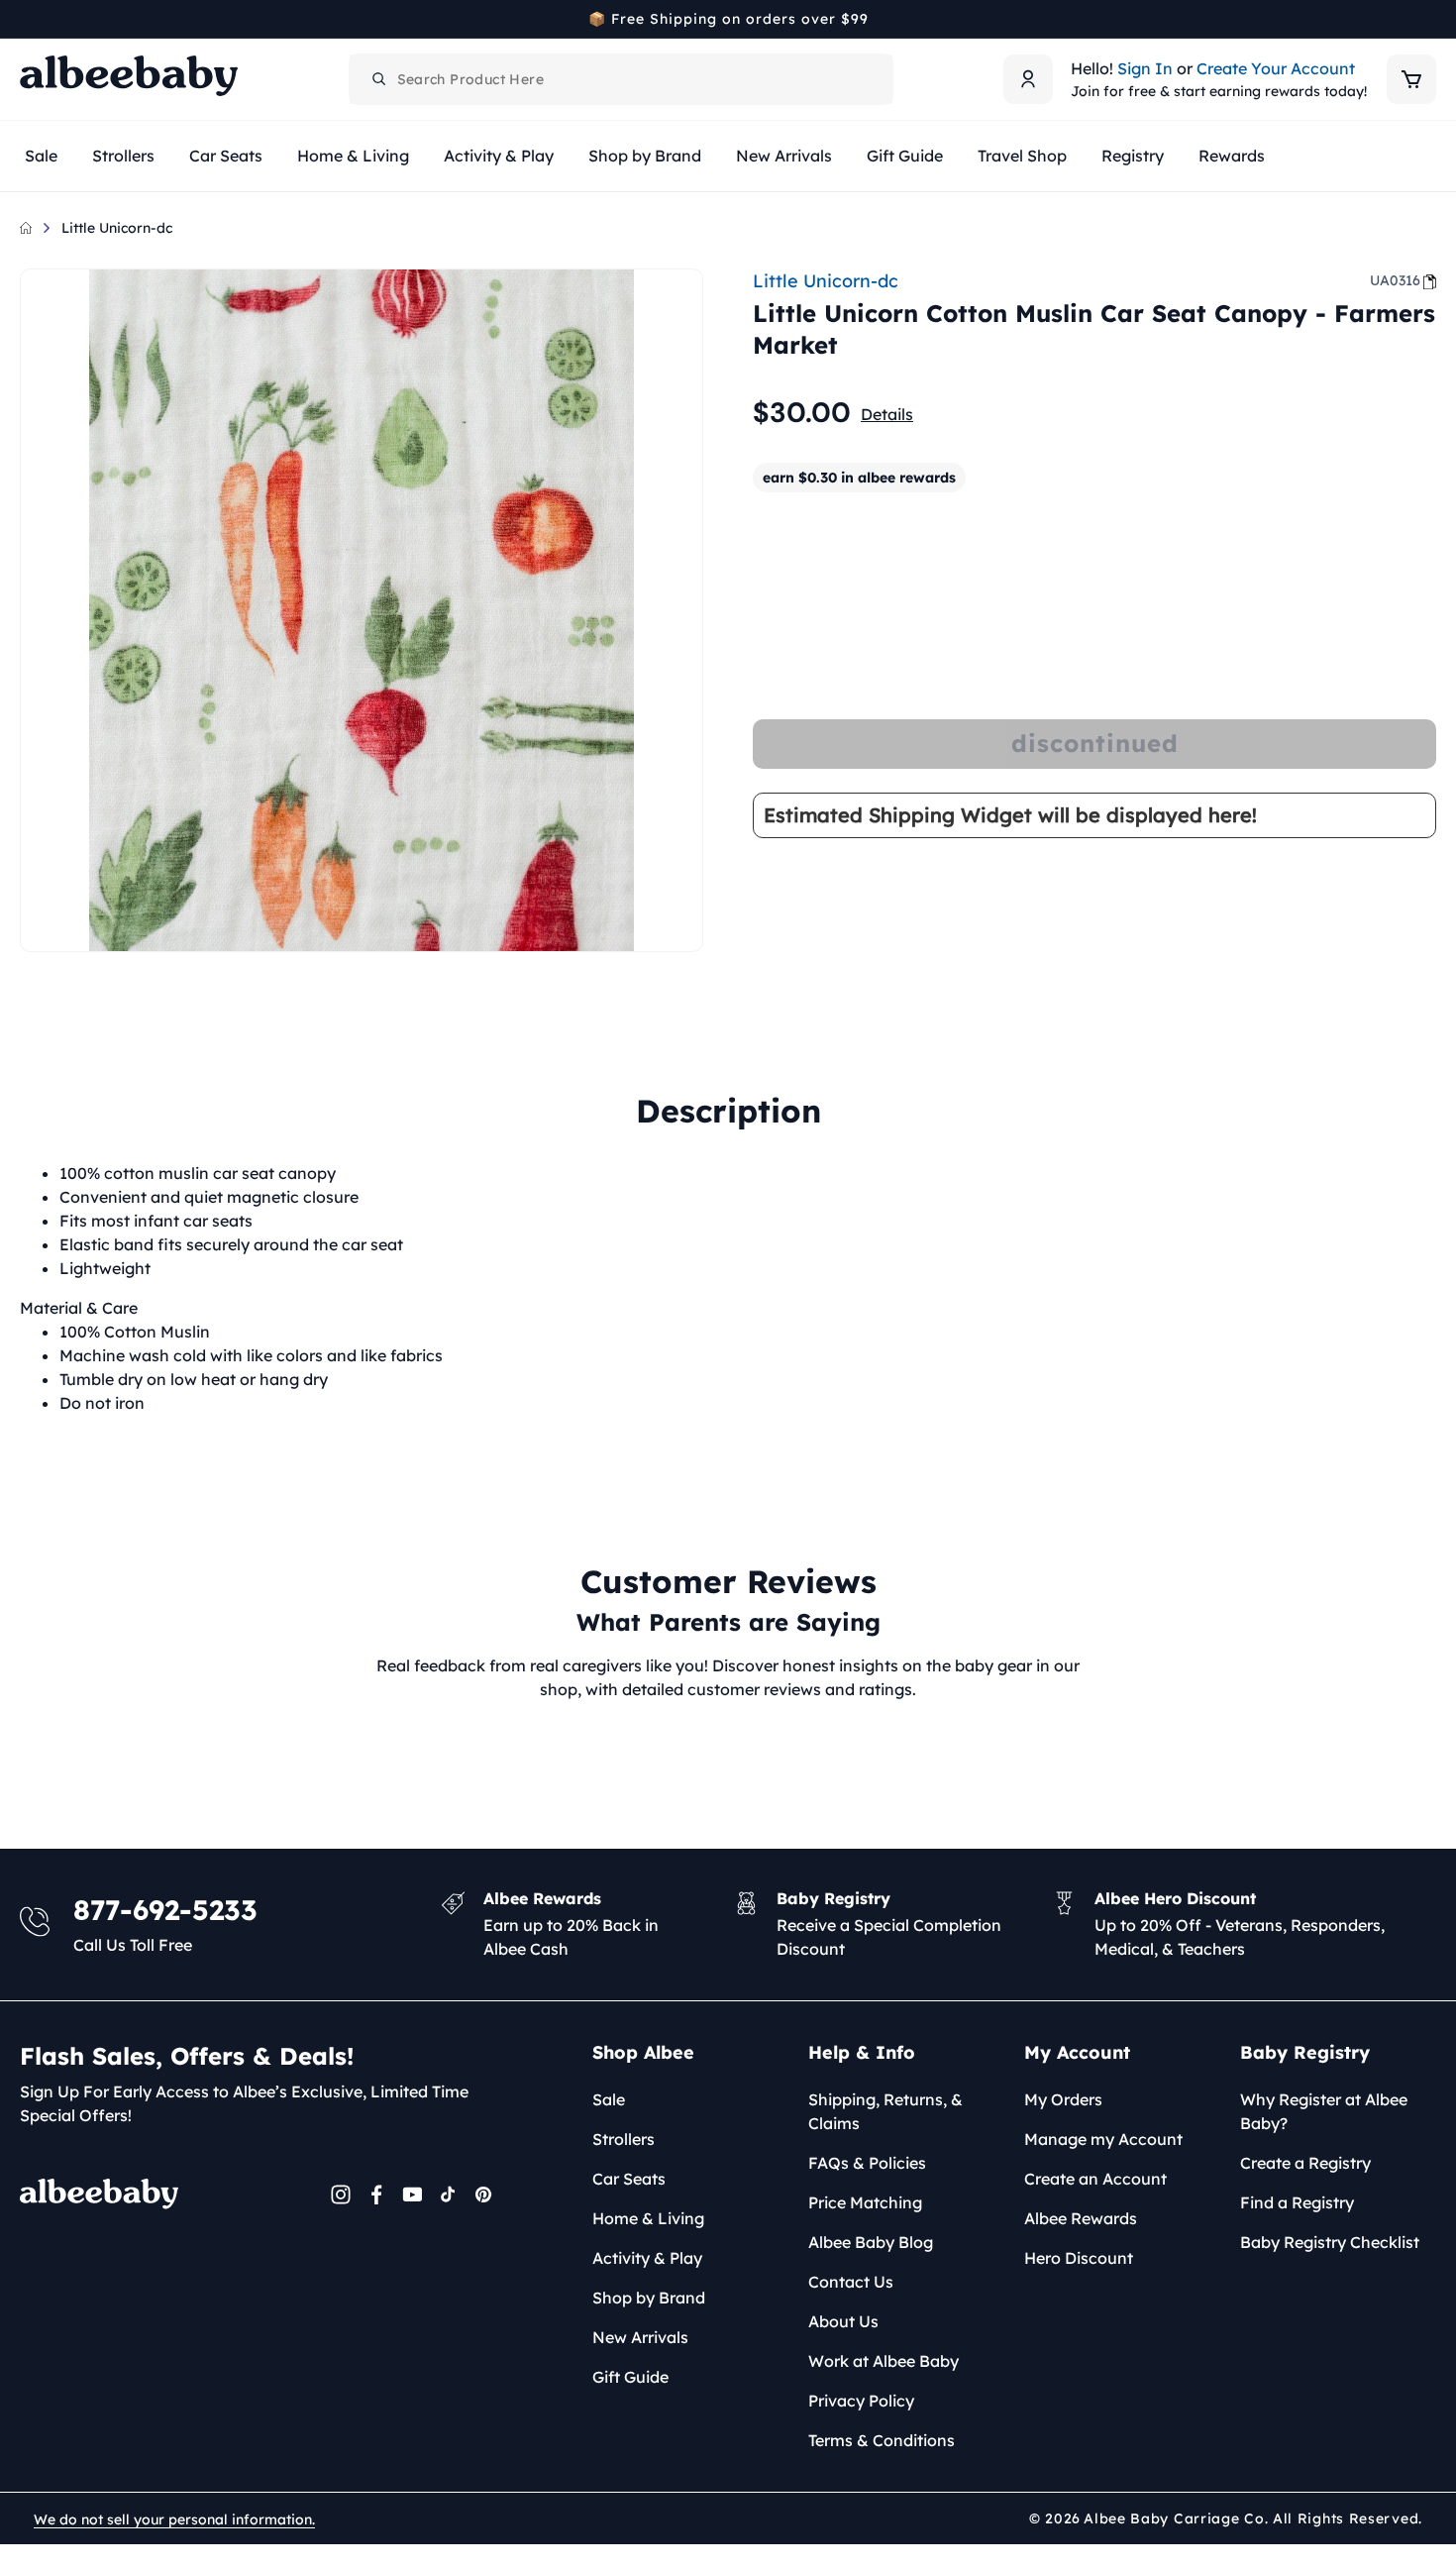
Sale (609, 2099)
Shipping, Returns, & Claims (885, 2111)
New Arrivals (640, 2337)
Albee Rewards (1081, 2218)
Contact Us (851, 2282)
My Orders (1063, 2099)
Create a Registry (1305, 2163)
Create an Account (1095, 2179)
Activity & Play (647, 2258)
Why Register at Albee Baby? (1324, 2111)
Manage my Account (1103, 2139)
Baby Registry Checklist (1330, 2242)
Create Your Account (1276, 68)
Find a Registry (1297, 2202)
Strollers (624, 2139)
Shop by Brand (649, 2298)
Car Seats (629, 2179)
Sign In (1145, 68)
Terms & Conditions (882, 2440)
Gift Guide (630, 2377)
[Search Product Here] (379, 79)
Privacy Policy (861, 2401)
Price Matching (865, 2202)
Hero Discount (1079, 2258)
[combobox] (621, 79)
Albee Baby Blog (871, 2242)
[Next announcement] (1429, 19)
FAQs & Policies (867, 2163)
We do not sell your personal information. (174, 2519)
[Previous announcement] (27, 19)
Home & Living (648, 2218)
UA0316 (1395, 280)
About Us (843, 2321)
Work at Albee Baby (884, 2361)
